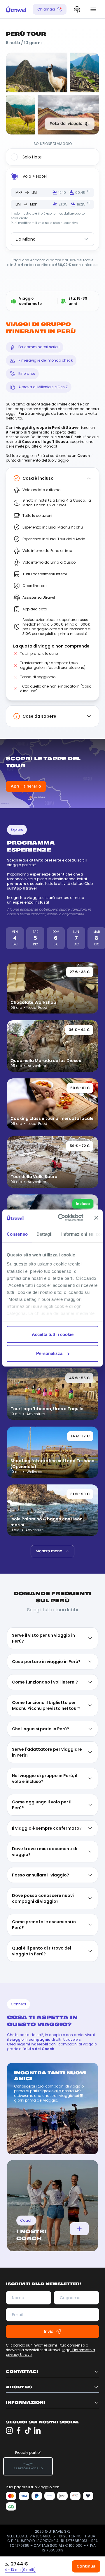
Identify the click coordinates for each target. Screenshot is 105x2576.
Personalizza (49, 1353)
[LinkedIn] (37, 2066)
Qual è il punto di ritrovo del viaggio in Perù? (42, 1586)
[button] (20, 2570)
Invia (49, 1967)
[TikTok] (28, 2066)
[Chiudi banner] (96, 1218)
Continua (86, 2566)
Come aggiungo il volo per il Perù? (42, 1440)
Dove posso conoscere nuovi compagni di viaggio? (43, 1534)
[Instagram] (9, 2066)
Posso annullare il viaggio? (41, 1510)
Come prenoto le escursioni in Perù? (44, 1560)
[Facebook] (19, 2066)
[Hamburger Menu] (93, 9)
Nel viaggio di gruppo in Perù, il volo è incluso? (45, 1414)
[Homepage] (16, 9)
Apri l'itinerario (26, 787)
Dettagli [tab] (44, 1234)
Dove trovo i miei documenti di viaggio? (45, 1487)
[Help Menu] (77, 9)
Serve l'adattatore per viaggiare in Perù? (47, 1388)
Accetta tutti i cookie (53, 1334)
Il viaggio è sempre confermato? (47, 1464)
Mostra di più (49, 1184)
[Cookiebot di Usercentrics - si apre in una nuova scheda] (62, 1218)
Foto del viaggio (66, 124)
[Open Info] (79, 1864)
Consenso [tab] (17, 1234)
